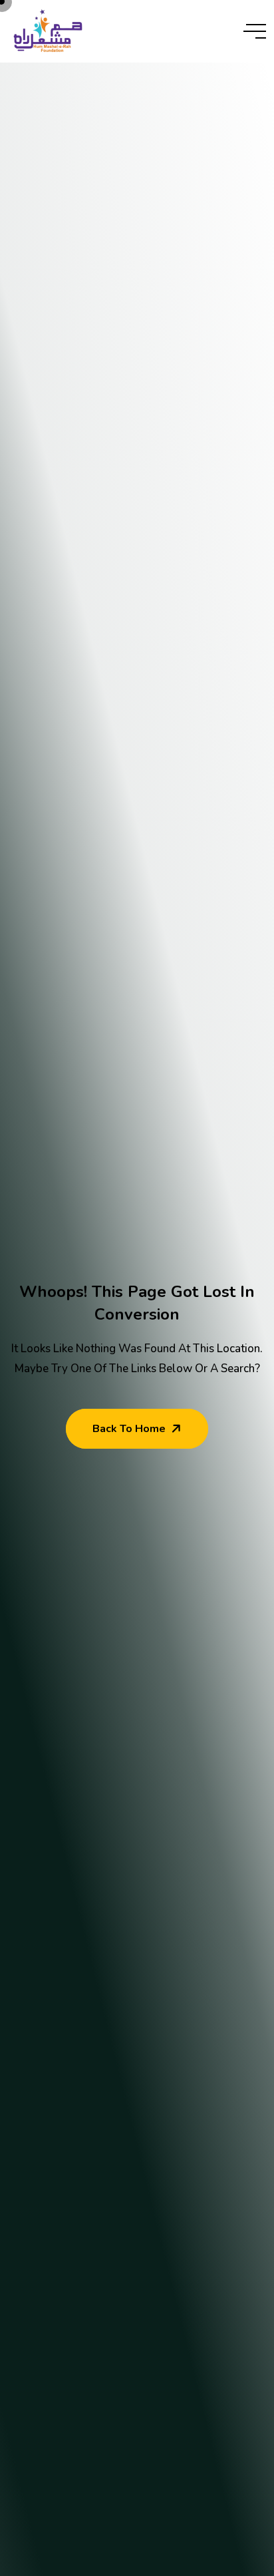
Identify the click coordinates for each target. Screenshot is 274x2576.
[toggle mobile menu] (255, 31)
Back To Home (129, 1429)
